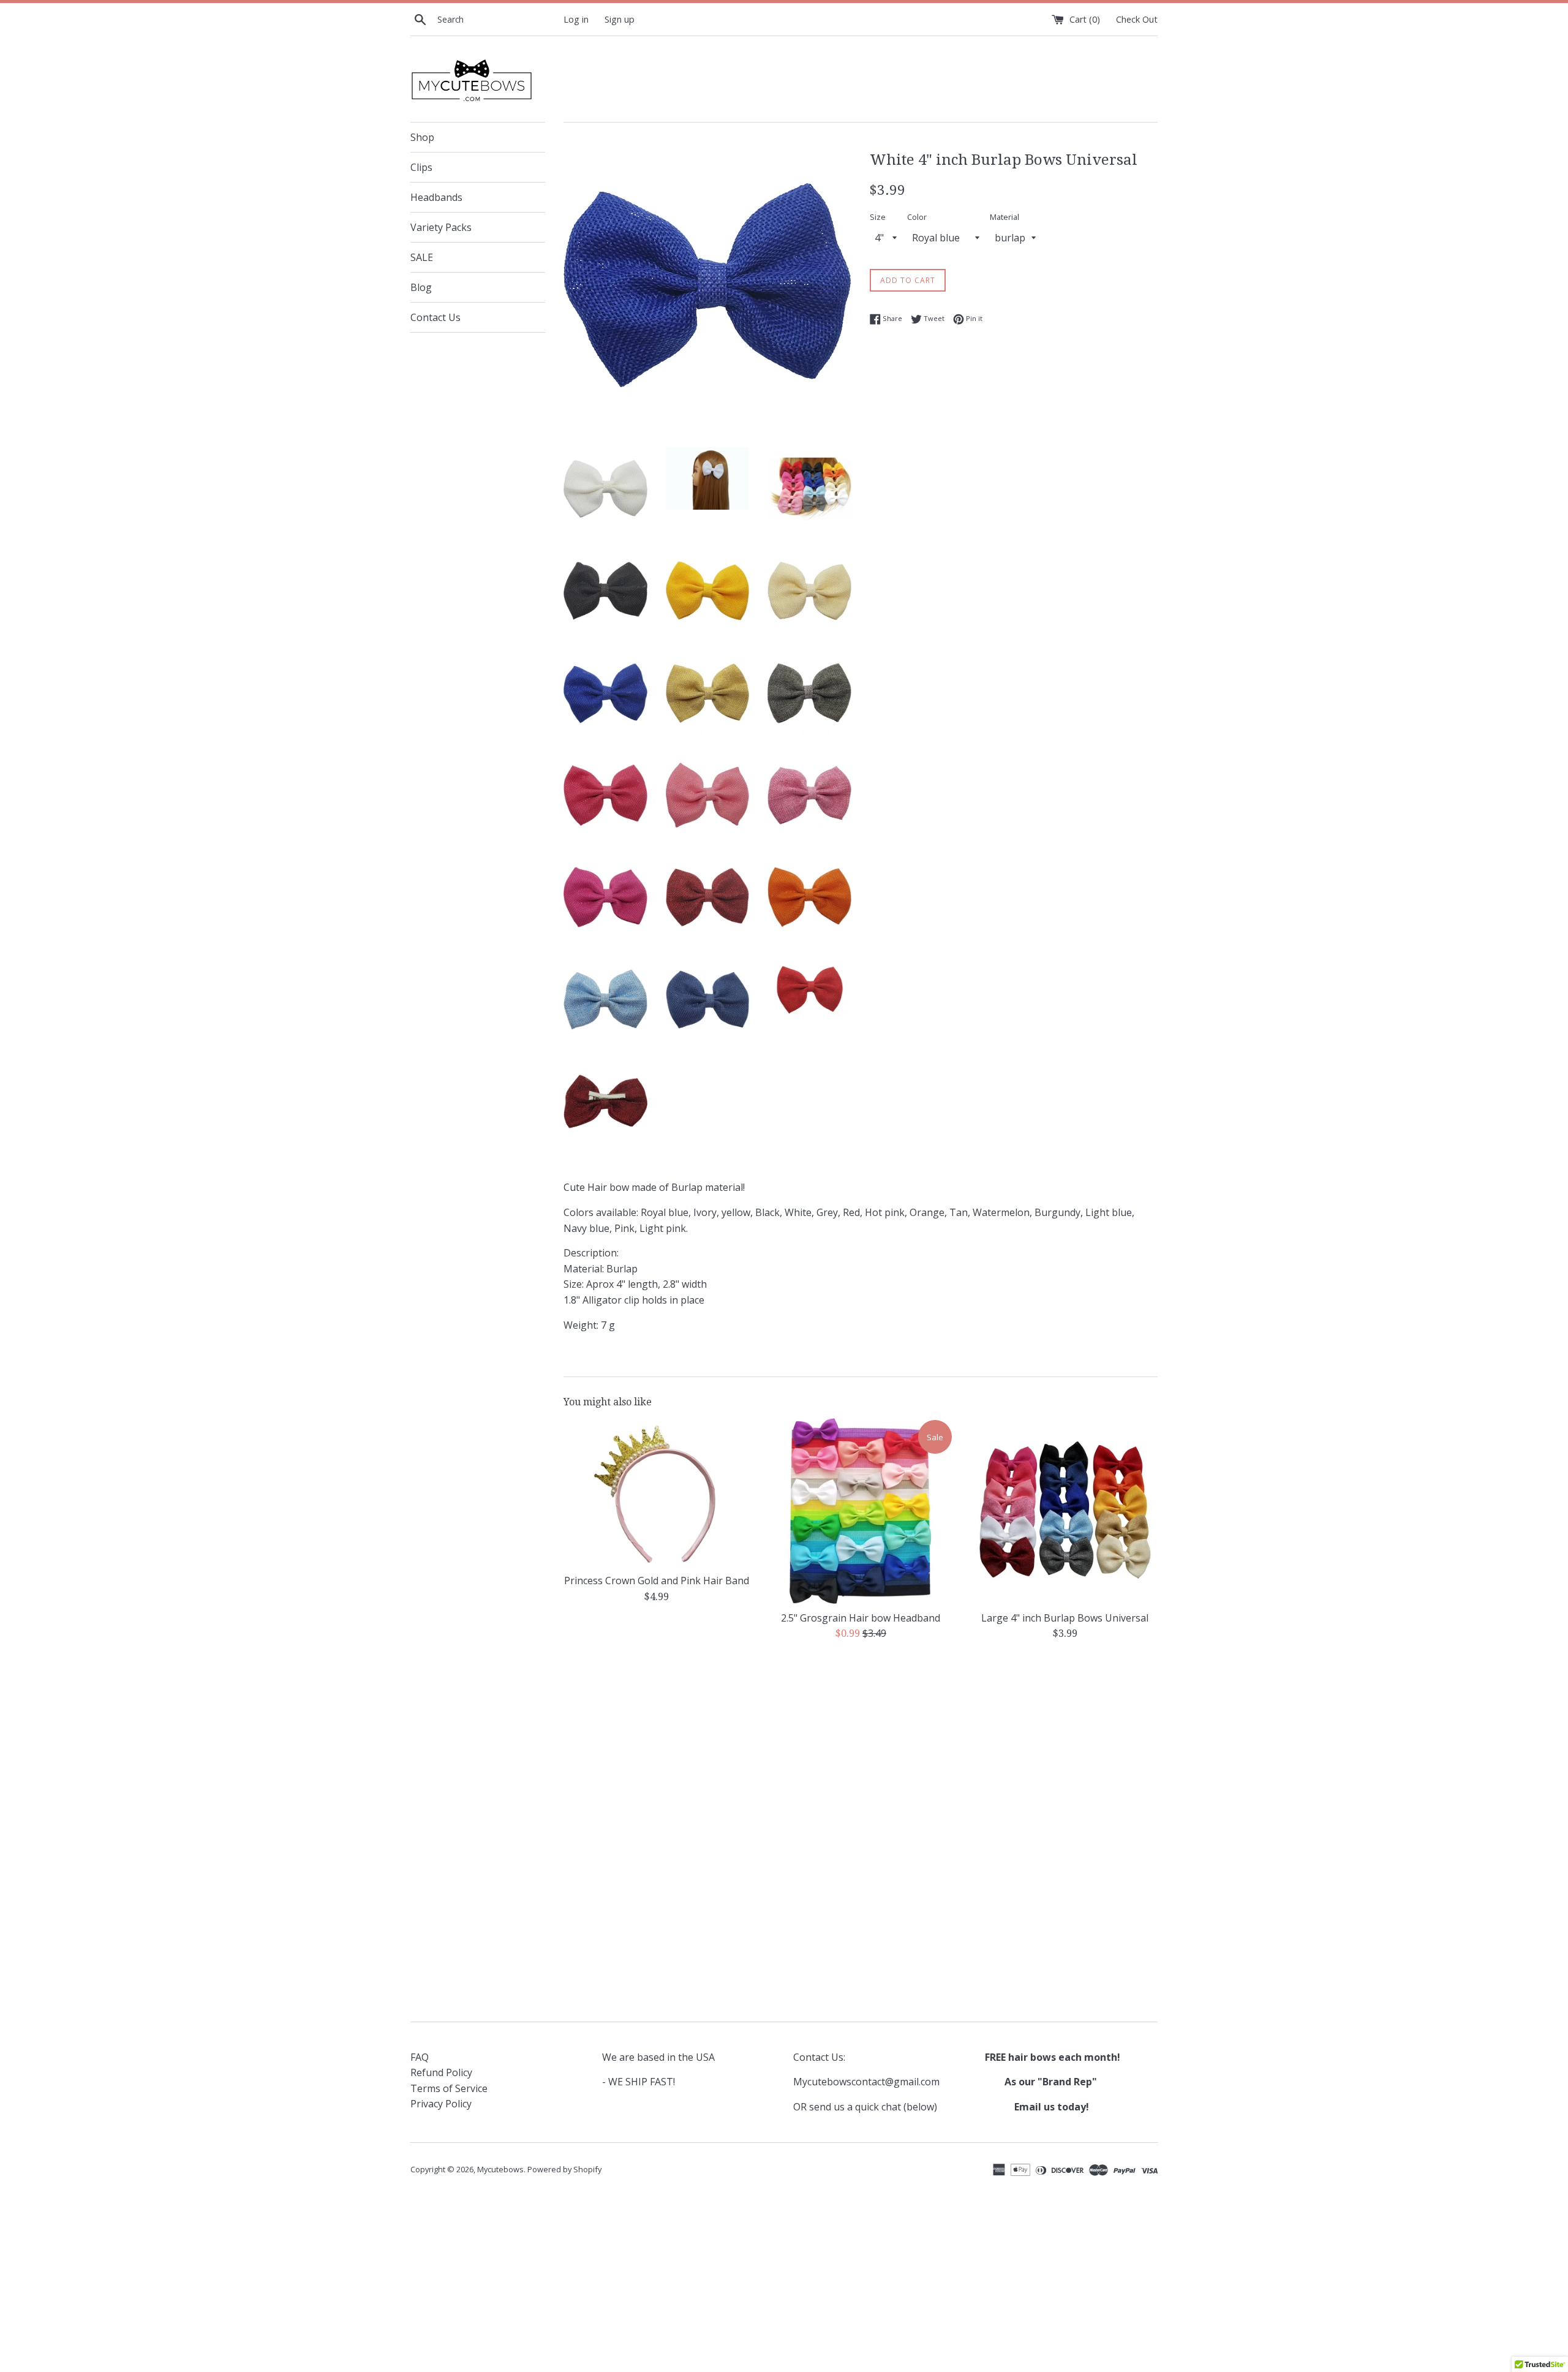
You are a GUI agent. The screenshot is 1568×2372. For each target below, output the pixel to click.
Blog (421, 287)
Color (917, 217)
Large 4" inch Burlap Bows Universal (1065, 1617)
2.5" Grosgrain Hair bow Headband (861, 1617)
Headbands (436, 197)
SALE (422, 257)
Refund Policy (441, 2072)
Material (1005, 217)
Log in (576, 19)
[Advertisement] (861, 1746)
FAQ (420, 2057)
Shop (422, 137)
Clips (421, 167)
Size (878, 217)
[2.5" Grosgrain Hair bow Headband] (860, 1511)
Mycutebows (500, 2169)
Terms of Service (449, 2088)
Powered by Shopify (564, 2169)
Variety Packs (441, 227)
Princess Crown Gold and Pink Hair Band (657, 1581)
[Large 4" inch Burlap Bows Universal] (1065, 1511)
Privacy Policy (441, 2104)
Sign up (620, 19)
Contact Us (435, 317)
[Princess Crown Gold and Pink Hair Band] (656, 1493)
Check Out (1137, 19)
